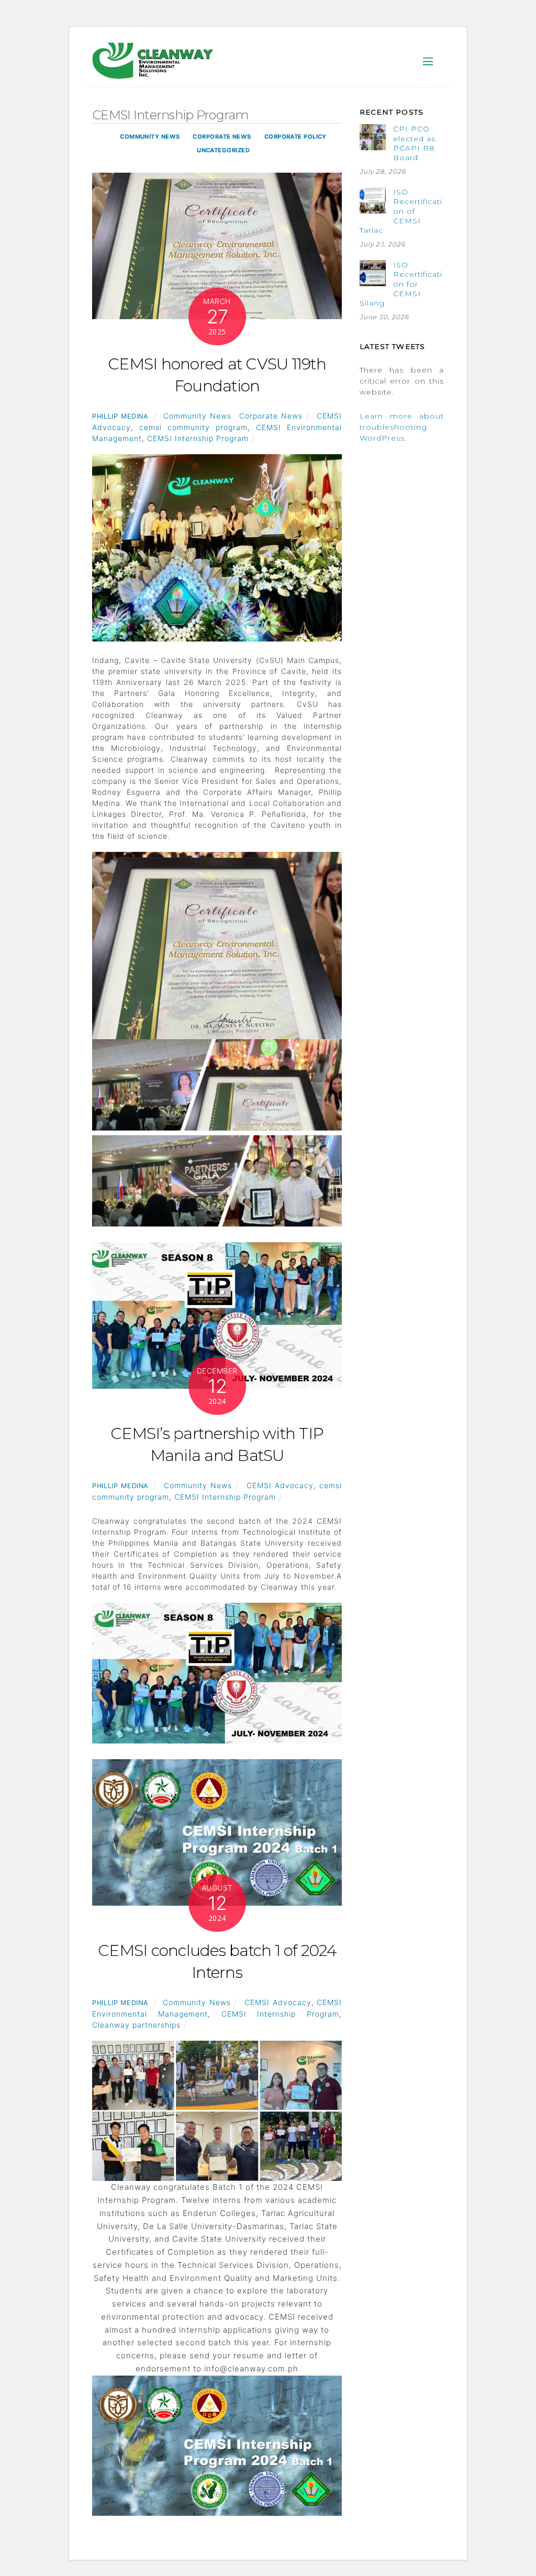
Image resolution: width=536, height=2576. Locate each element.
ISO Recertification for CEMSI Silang (401, 284)
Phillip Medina (120, 416)
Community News (150, 137)
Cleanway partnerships (136, 2025)
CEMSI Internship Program (198, 438)
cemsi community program (193, 427)
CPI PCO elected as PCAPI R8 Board (414, 143)
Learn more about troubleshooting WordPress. (402, 427)
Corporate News (222, 137)
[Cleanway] (153, 74)
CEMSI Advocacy (280, 1485)
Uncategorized (223, 150)
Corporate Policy (295, 137)
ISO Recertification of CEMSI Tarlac (401, 211)
